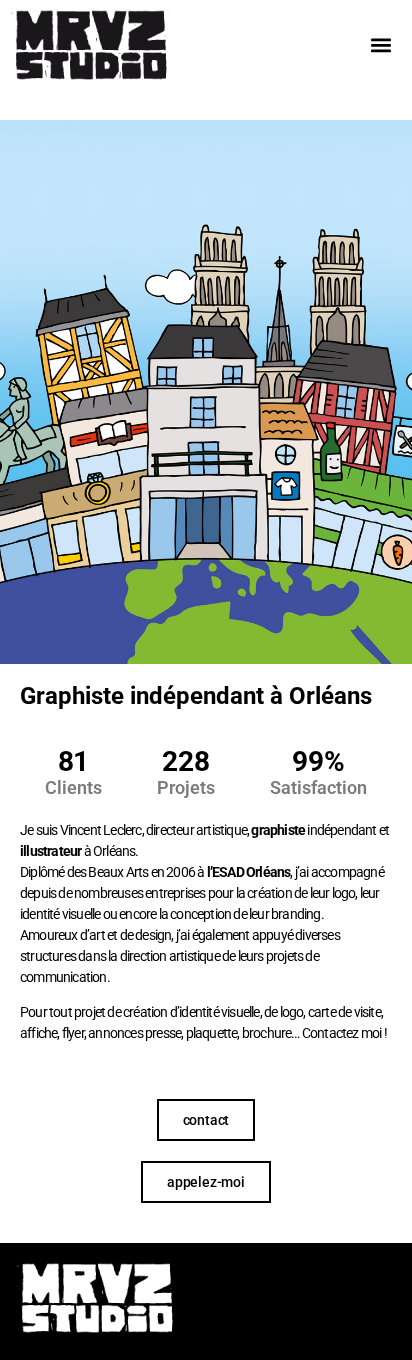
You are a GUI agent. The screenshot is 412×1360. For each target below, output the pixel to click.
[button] (380, 45)
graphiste (278, 830)
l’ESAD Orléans (249, 872)
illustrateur (50, 851)
